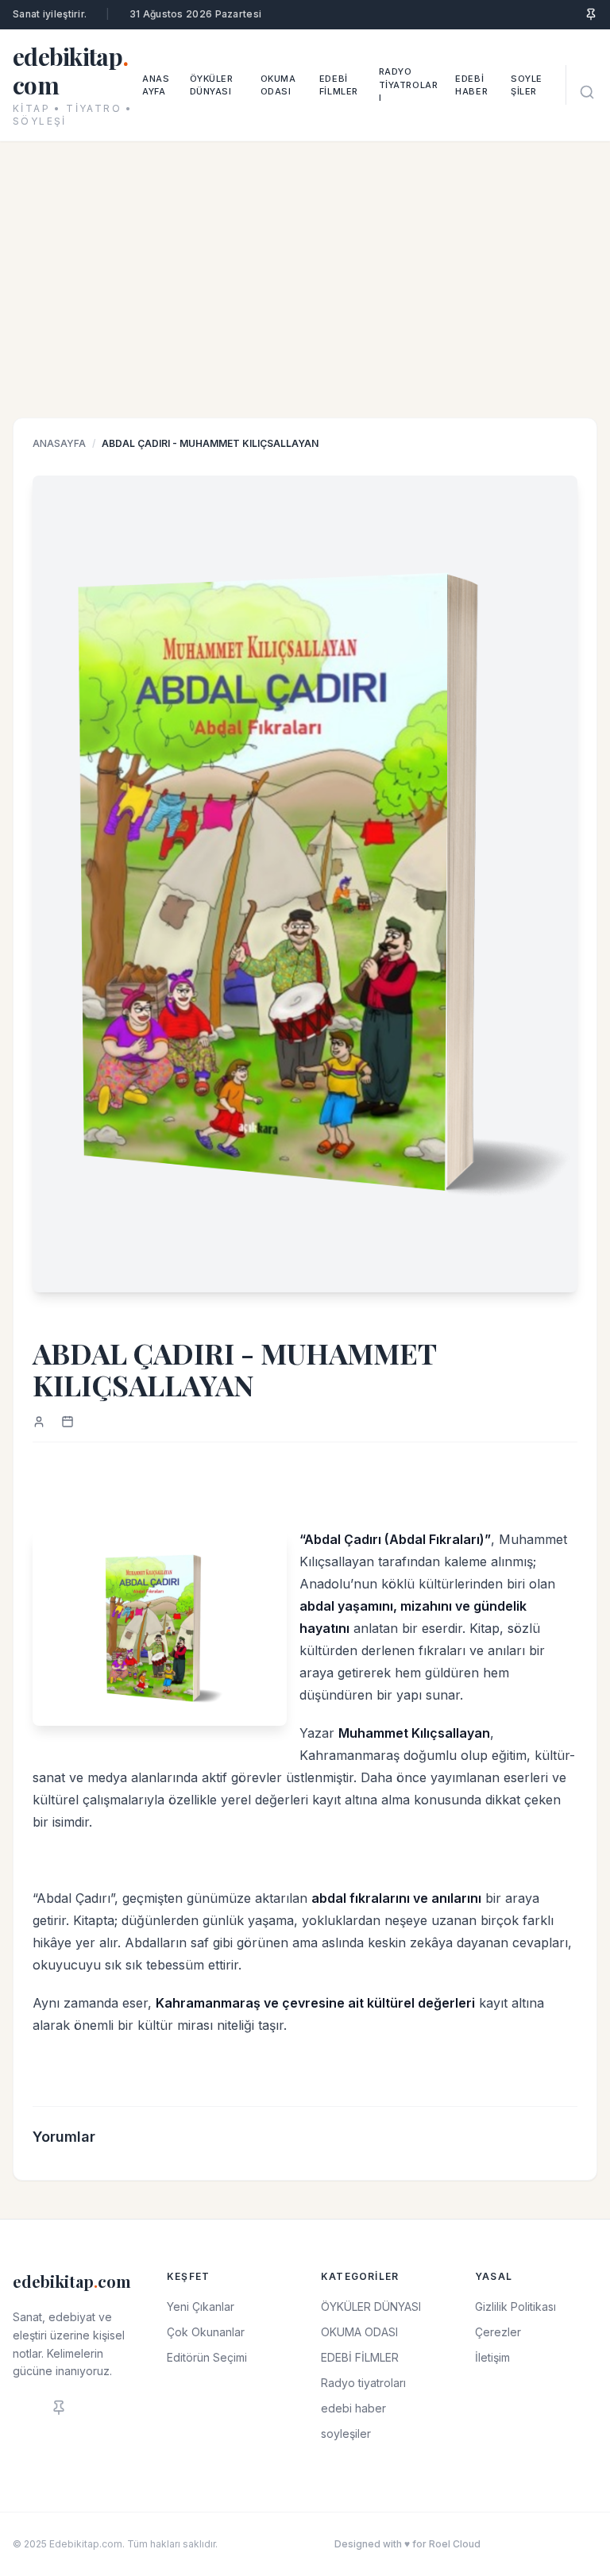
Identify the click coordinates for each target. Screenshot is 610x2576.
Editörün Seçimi (207, 2357)
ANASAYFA (59, 443)
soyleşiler (527, 85)
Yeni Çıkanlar (201, 2306)
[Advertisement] (305, 298)
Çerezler (498, 2332)
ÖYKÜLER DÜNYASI (212, 85)
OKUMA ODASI (278, 85)
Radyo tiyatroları (409, 85)
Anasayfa (156, 85)
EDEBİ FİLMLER (339, 85)
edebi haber (471, 85)
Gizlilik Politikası (515, 2306)
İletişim (492, 2357)
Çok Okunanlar (206, 2332)
